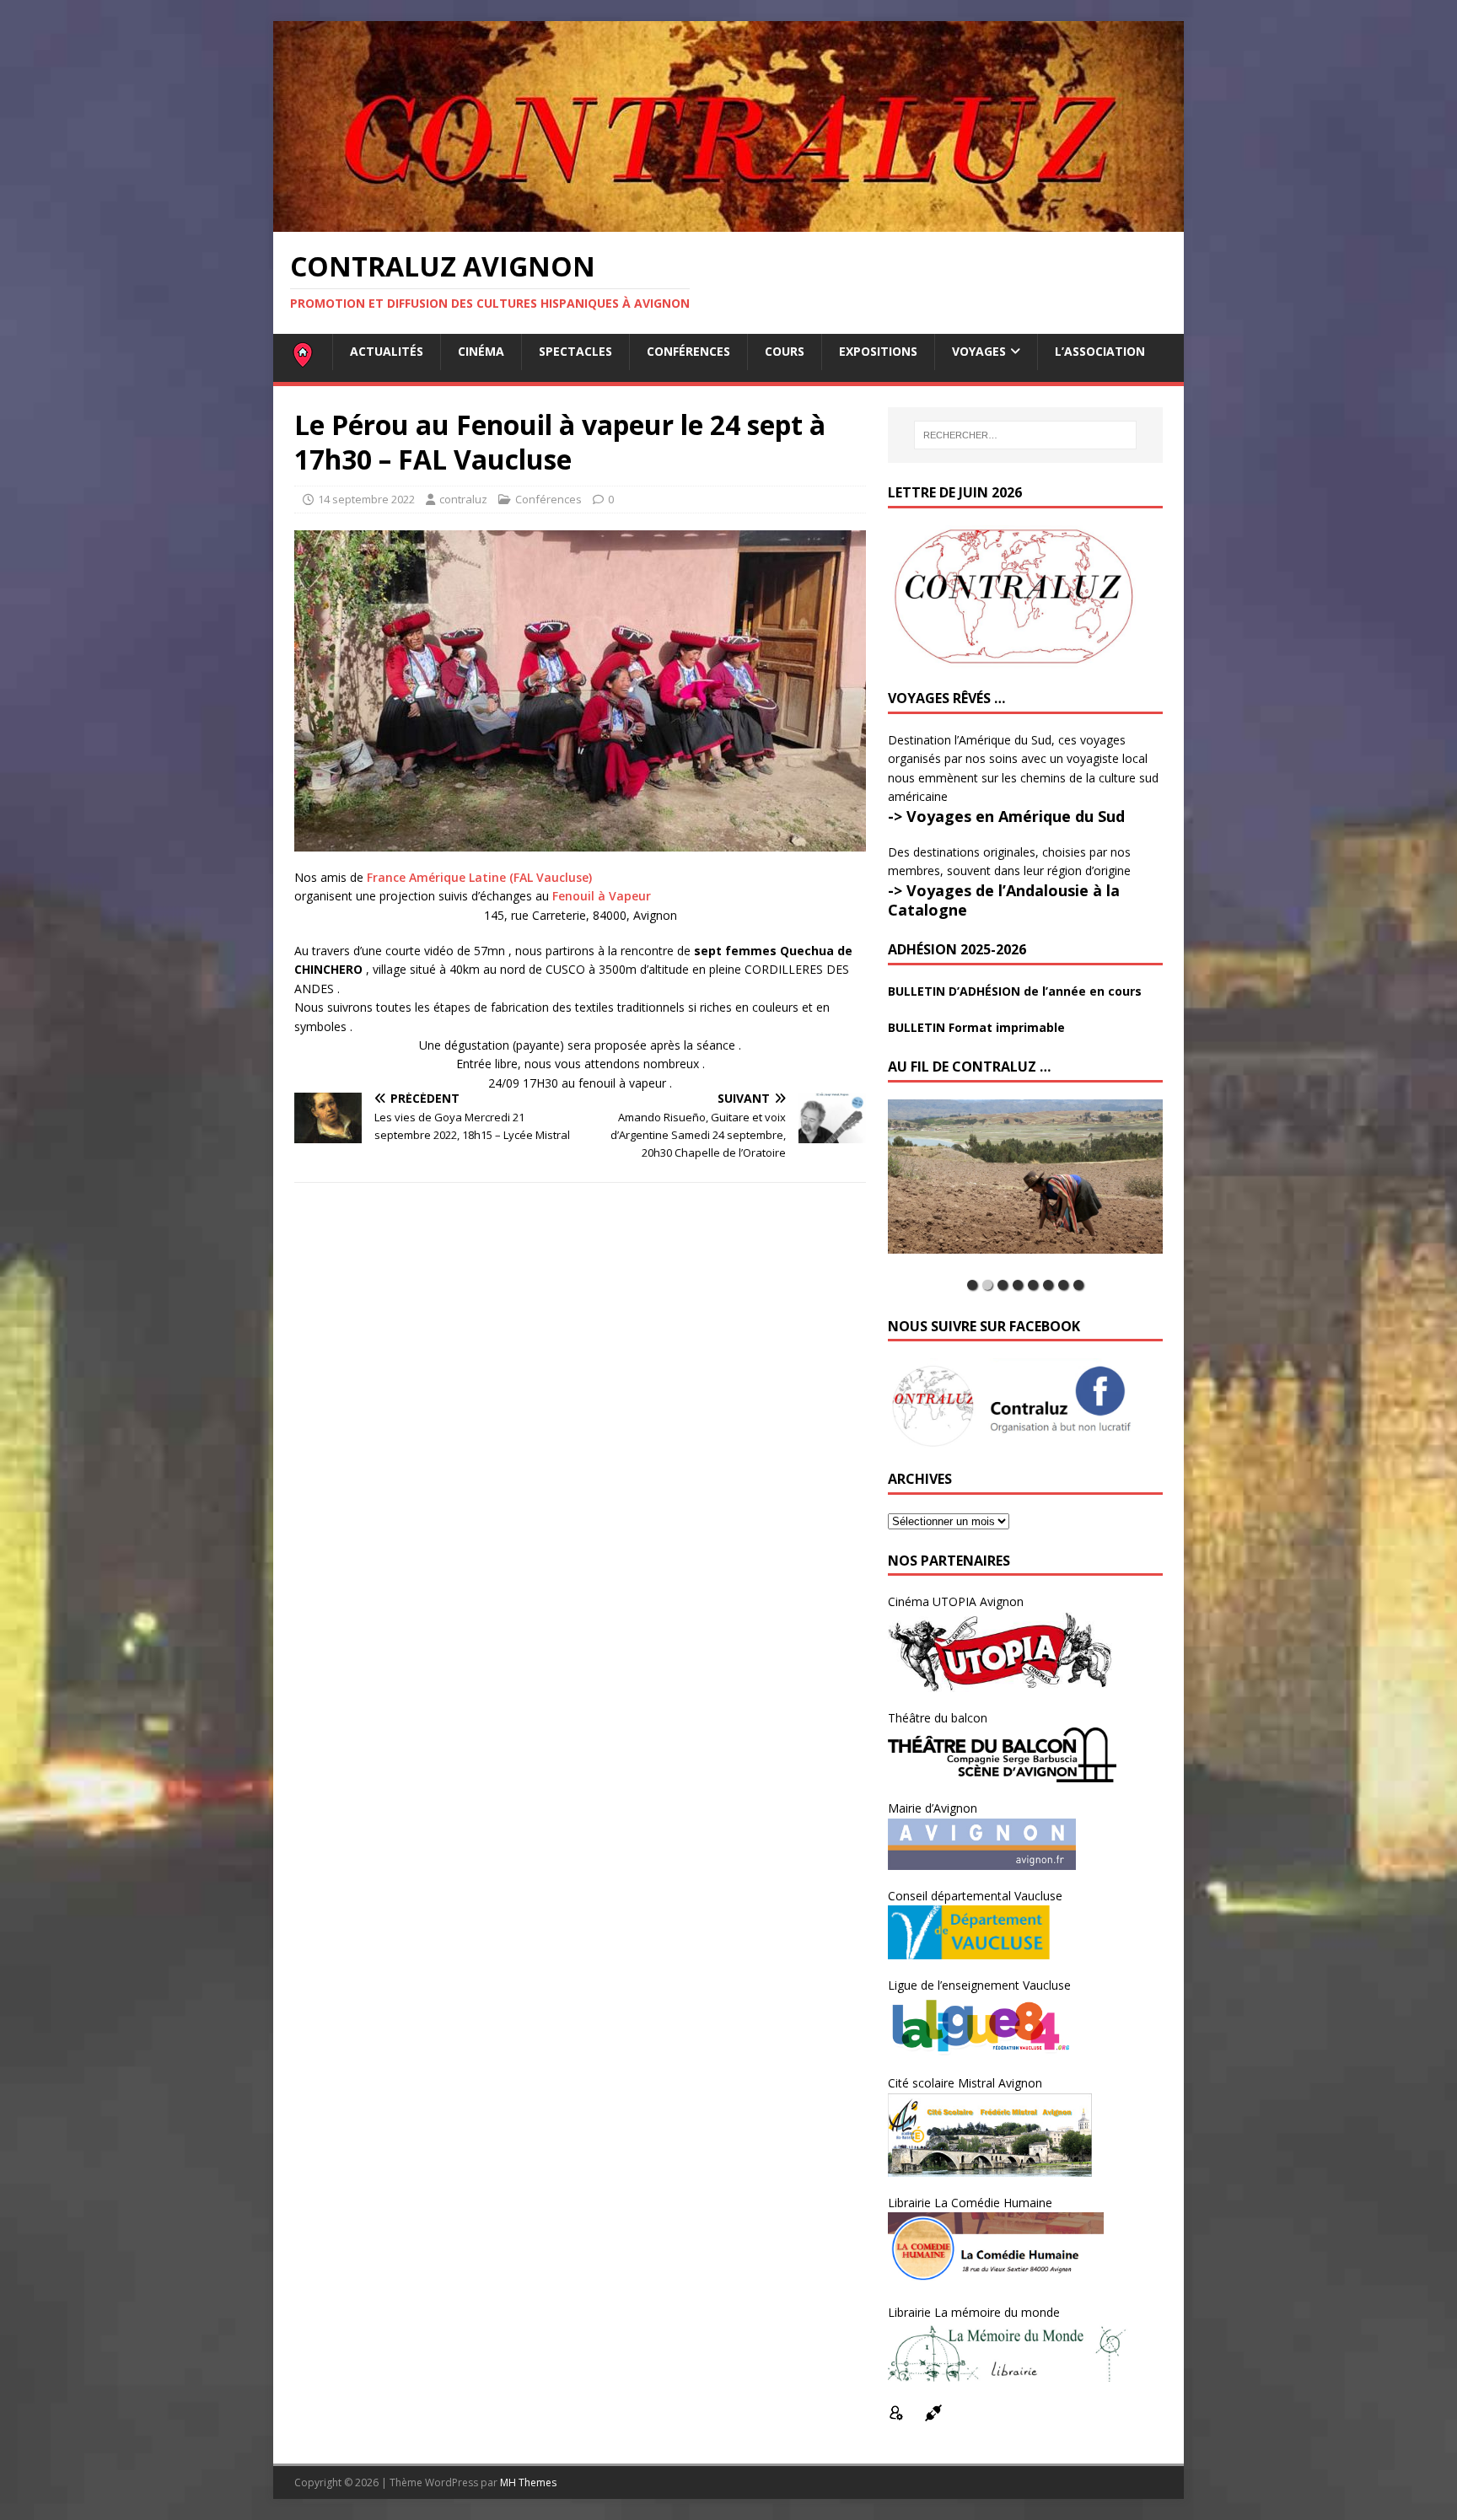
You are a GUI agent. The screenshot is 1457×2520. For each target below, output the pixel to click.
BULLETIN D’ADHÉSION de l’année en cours (1015, 991)
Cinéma (481, 351)
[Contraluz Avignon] (728, 222)
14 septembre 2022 (366, 499)
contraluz (463, 499)
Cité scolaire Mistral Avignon (965, 2083)
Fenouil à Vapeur (602, 896)
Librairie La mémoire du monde (974, 2312)
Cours (785, 351)
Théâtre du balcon (938, 1718)
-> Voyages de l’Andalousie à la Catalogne (1004, 900)
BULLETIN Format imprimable (976, 1027)
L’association (1100, 351)
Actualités (387, 351)
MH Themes (528, 2482)
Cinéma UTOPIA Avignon (956, 1601)
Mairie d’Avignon (933, 1808)
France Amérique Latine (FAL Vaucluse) (479, 877)
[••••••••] (1025, 1185)
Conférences (688, 351)
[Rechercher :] (1025, 435)
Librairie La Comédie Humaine (970, 2203)
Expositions (878, 351)
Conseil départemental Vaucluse (975, 1896)
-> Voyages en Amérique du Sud (1006, 816)
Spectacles (575, 351)
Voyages (979, 351)
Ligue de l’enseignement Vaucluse (979, 1985)
